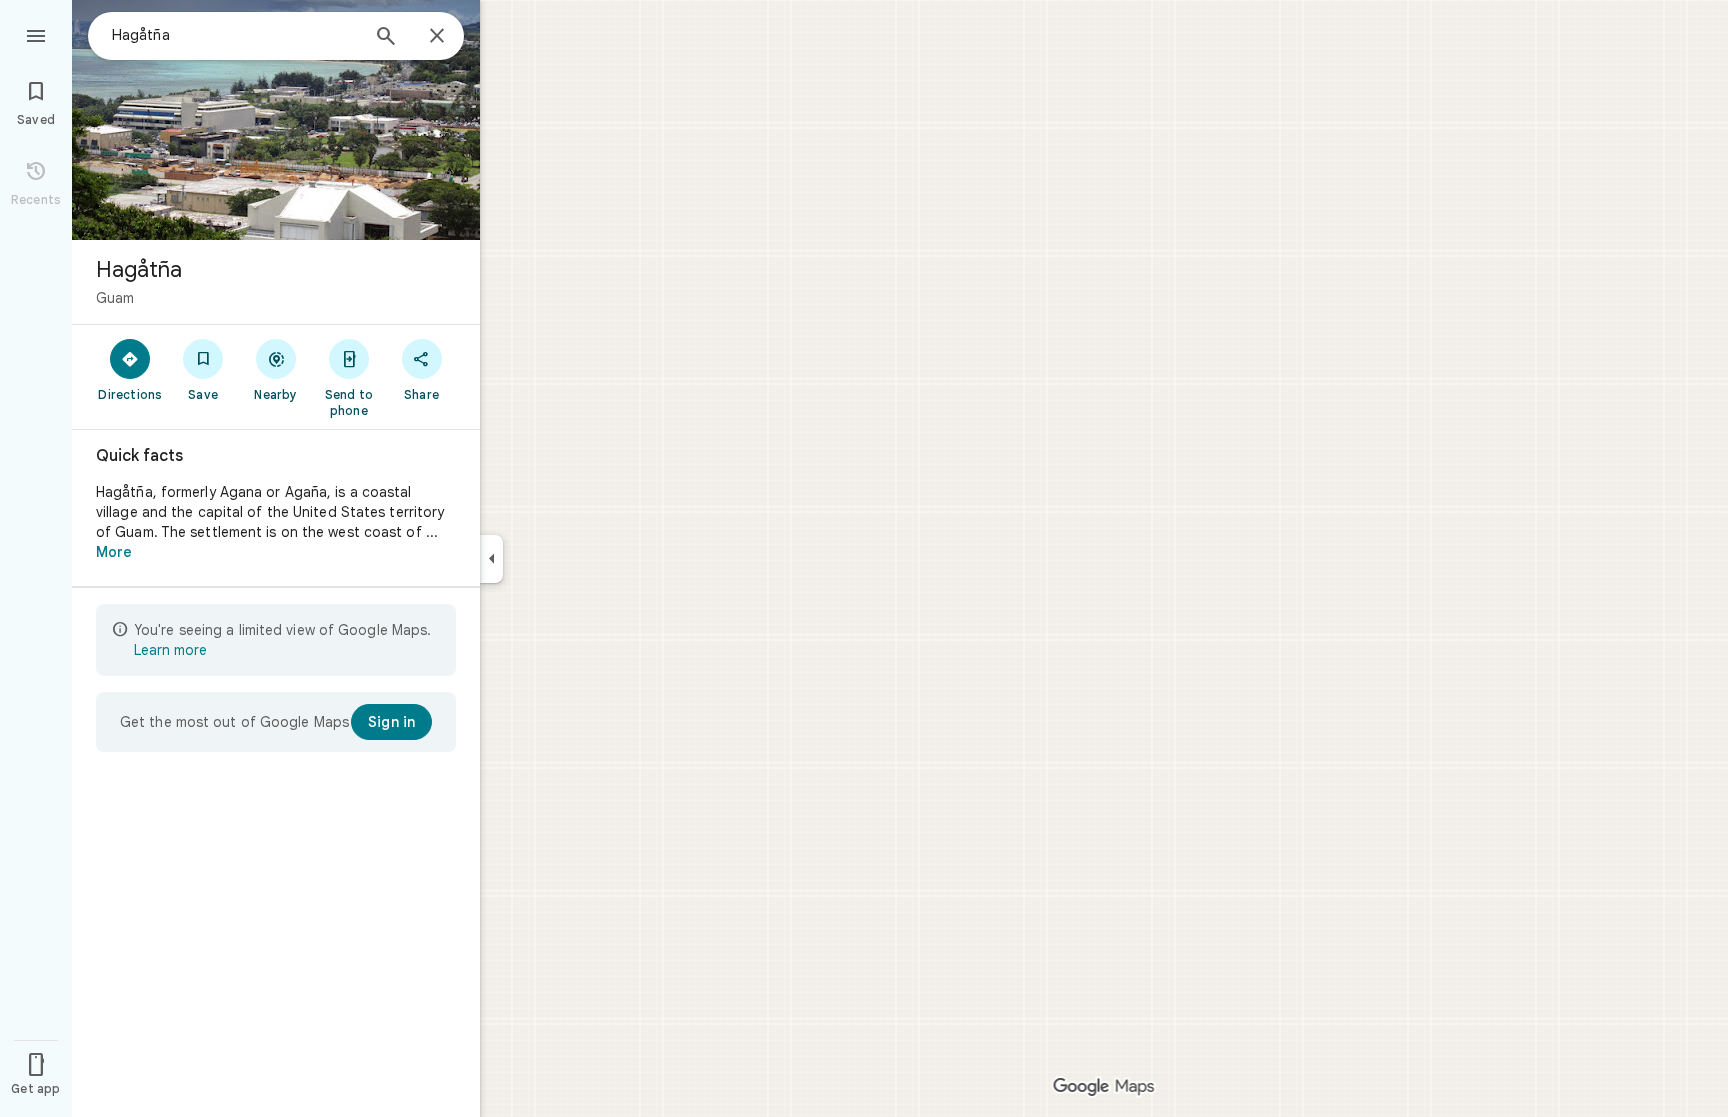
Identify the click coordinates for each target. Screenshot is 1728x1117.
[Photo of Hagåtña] (276, 120)
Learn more (170, 650)
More (114, 552)
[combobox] (235, 35)
